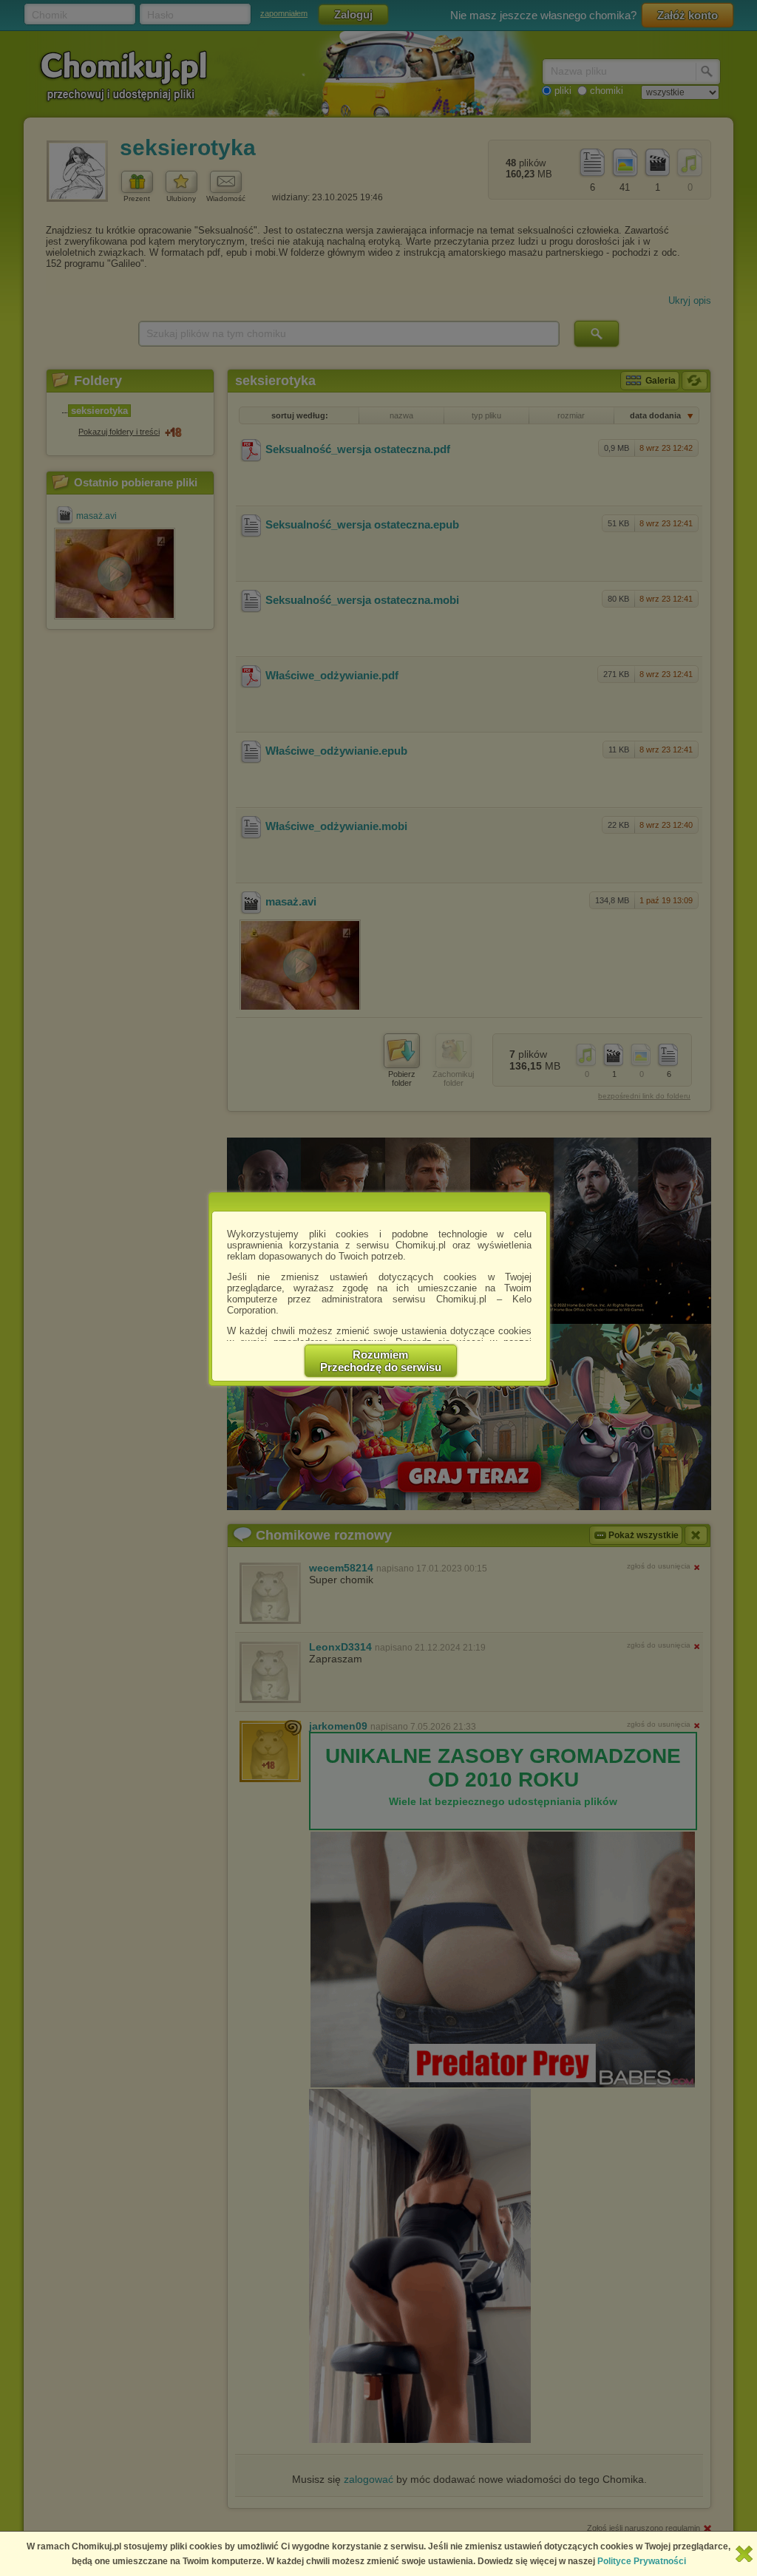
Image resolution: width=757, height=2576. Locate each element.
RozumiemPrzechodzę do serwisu (381, 1361)
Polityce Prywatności (642, 2561)
